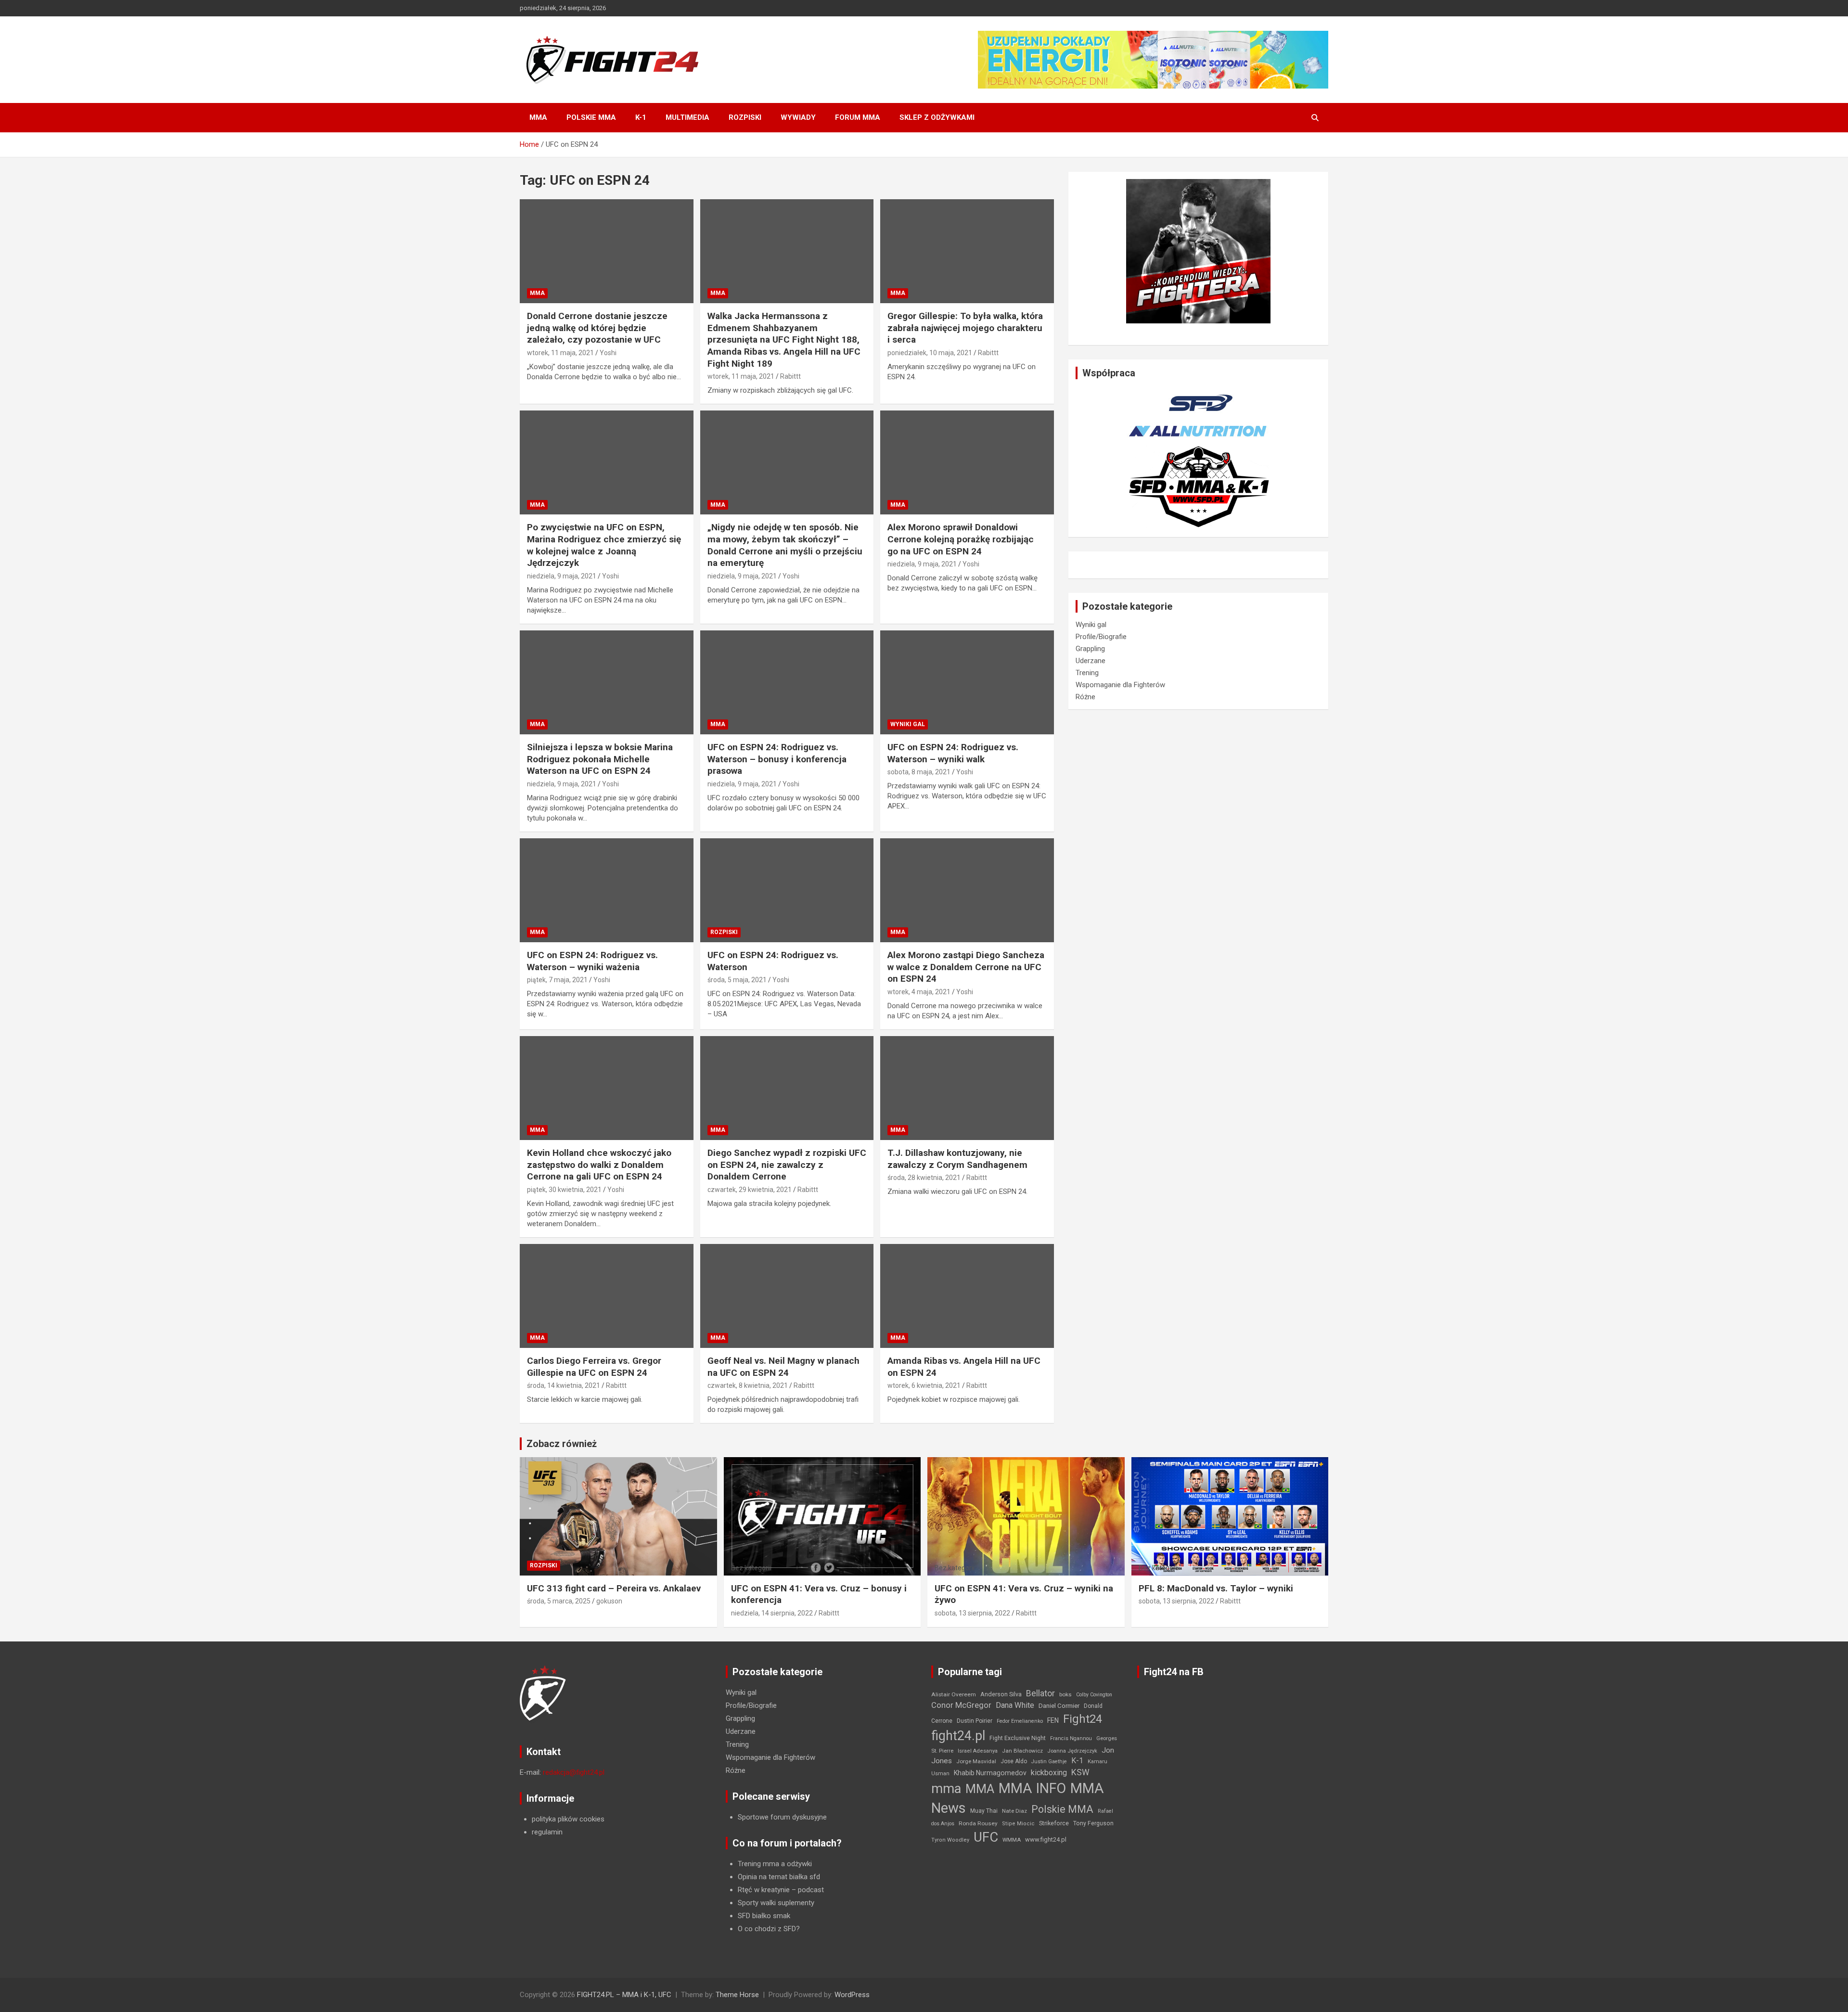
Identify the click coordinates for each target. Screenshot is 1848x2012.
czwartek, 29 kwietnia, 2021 (750, 1190)
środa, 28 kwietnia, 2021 (924, 1178)
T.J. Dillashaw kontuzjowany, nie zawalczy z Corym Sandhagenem (957, 1159)
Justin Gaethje (1049, 1762)
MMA (538, 117)
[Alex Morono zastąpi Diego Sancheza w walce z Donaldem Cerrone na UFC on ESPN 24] (967, 890)
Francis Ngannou (1071, 1738)
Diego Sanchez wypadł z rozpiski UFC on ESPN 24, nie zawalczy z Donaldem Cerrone (787, 1165)
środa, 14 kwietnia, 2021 (564, 1385)
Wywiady (798, 117)
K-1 (641, 117)
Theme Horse (737, 1995)
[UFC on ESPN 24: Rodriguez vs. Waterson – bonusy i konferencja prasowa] (787, 682)
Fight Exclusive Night (1018, 1738)
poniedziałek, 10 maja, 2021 (930, 353)
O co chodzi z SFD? (769, 1929)
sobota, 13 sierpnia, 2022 (972, 1613)
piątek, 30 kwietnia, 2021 (564, 1190)
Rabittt (790, 376)
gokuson (609, 1601)
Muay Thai (984, 1811)
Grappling (1090, 649)
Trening (1087, 673)
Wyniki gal (908, 724)
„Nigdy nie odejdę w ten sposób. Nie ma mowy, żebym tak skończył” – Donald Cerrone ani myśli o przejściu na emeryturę (785, 545)
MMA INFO (1032, 1788)
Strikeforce (1054, 1823)
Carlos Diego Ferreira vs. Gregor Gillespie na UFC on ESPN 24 (594, 1367)
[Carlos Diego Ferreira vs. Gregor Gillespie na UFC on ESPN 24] (607, 1296)
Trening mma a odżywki (775, 1864)
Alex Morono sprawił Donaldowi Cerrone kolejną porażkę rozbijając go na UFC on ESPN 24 (961, 539)
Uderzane (1091, 661)
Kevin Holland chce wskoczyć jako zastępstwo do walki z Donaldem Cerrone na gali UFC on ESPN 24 (599, 1165)
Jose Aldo (1014, 1761)
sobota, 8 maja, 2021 (919, 772)
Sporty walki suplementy (776, 1903)
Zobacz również (562, 1444)
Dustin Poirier (975, 1721)
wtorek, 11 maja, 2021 (560, 353)
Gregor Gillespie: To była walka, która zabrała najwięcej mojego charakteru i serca (965, 328)
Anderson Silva (1001, 1694)
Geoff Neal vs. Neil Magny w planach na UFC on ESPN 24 (783, 1367)
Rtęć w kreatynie (764, 1890)
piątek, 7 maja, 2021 (557, 980)
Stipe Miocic (1018, 1824)
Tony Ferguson (1093, 1823)
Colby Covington (1094, 1695)
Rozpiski (745, 117)
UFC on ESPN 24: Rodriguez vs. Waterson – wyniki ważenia (592, 961)
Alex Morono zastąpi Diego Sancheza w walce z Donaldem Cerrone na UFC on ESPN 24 (966, 967)
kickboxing (1049, 1773)
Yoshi (608, 353)
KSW (1080, 1772)
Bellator (1040, 1693)
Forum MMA (858, 117)
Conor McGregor (961, 1705)
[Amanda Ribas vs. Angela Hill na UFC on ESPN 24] (967, 1296)
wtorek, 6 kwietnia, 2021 (924, 1385)
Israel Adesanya (978, 1751)
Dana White (1015, 1705)
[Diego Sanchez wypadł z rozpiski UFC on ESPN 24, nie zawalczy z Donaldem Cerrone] (787, 1088)
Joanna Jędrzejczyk (1072, 1751)
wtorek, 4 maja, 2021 (919, 992)
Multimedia (687, 117)
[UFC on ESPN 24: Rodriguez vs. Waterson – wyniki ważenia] (607, 890)
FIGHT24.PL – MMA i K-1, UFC (624, 1995)
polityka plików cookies (568, 1819)
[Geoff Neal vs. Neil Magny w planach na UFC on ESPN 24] (787, 1296)
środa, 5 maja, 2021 (737, 980)
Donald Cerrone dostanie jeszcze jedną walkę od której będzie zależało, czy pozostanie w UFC (597, 328)
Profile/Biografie (1101, 637)
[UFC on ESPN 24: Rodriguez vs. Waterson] (787, 890)
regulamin (547, 1832)
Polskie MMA (591, 117)
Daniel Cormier (1059, 1706)
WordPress (852, 1995)
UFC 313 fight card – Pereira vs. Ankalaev (614, 1588)
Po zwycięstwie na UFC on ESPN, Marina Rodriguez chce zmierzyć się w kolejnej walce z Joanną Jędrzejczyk (604, 545)
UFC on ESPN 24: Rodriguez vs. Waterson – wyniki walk (953, 753)
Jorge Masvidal (976, 1761)
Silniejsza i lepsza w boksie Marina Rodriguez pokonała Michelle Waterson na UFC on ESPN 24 (600, 759)
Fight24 (1083, 1719)
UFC (986, 1837)
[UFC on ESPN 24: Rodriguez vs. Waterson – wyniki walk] (967, 682)
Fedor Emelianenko (1020, 1721)
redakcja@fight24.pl (574, 1772)
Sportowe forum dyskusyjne (782, 1817)
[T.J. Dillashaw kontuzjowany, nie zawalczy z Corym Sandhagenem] (967, 1088)
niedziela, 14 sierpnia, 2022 (772, 1613)
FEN (1053, 1720)
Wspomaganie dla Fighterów (1120, 685)
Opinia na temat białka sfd (779, 1877)
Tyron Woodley (950, 1840)
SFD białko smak (764, 1916)
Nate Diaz (1014, 1811)
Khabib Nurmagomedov (990, 1773)
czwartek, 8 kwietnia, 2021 (748, 1385)
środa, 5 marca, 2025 (559, 1601)
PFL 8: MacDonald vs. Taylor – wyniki (1216, 1588)
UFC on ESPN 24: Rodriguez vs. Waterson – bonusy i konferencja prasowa (777, 759)
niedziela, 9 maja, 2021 (562, 576)
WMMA (1012, 1840)
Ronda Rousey (978, 1823)
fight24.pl (958, 1736)
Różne (1085, 697)
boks (1065, 1694)
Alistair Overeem (954, 1694)
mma (946, 1789)
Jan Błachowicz (1022, 1751)
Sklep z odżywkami (937, 117)
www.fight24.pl (1046, 1839)
